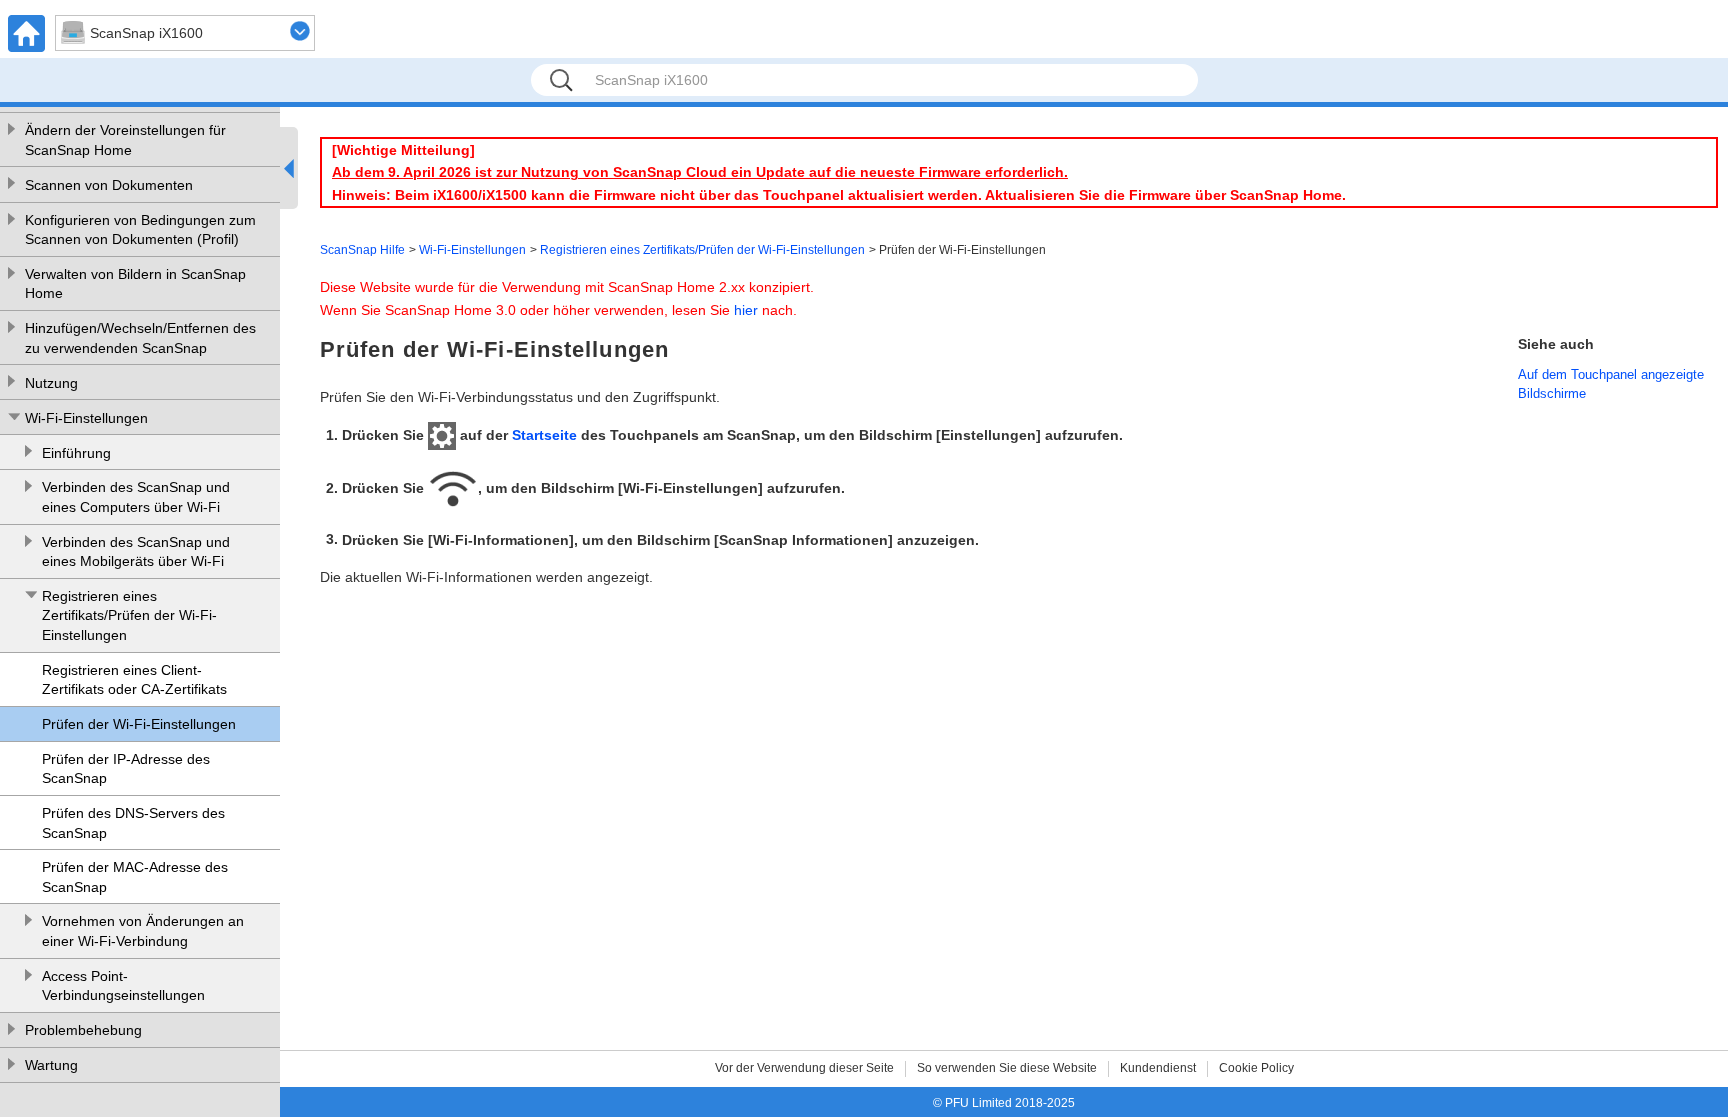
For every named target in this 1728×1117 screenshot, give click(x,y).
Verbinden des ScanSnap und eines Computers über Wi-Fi (136, 497)
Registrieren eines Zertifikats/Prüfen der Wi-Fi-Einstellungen (129, 615)
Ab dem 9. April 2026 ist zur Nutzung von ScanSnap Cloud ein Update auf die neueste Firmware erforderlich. (700, 172)
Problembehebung (83, 1030)
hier (746, 310)
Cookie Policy (1256, 1068)
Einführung (76, 453)
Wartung (51, 1065)
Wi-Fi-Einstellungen (86, 418)
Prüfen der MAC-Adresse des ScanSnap (135, 877)
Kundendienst (1158, 1068)
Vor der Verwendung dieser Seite (804, 1068)
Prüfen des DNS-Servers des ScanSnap (133, 823)
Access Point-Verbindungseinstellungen (123, 986)
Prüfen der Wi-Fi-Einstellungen (139, 724)
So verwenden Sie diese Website (1007, 1068)
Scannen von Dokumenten (109, 185)
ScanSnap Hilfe (362, 250)
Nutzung (51, 383)
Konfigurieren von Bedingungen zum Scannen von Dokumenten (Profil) (140, 230)
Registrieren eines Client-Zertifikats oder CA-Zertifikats (134, 680)
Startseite (544, 435)
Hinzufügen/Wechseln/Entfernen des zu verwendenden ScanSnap (140, 338)
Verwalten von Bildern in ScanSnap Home (135, 284)
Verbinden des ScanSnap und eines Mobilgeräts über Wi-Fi (136, 552)
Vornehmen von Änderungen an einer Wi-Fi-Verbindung (143, 931)
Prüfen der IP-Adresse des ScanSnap (126, 769)
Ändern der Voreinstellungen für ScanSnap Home (125, 140)
